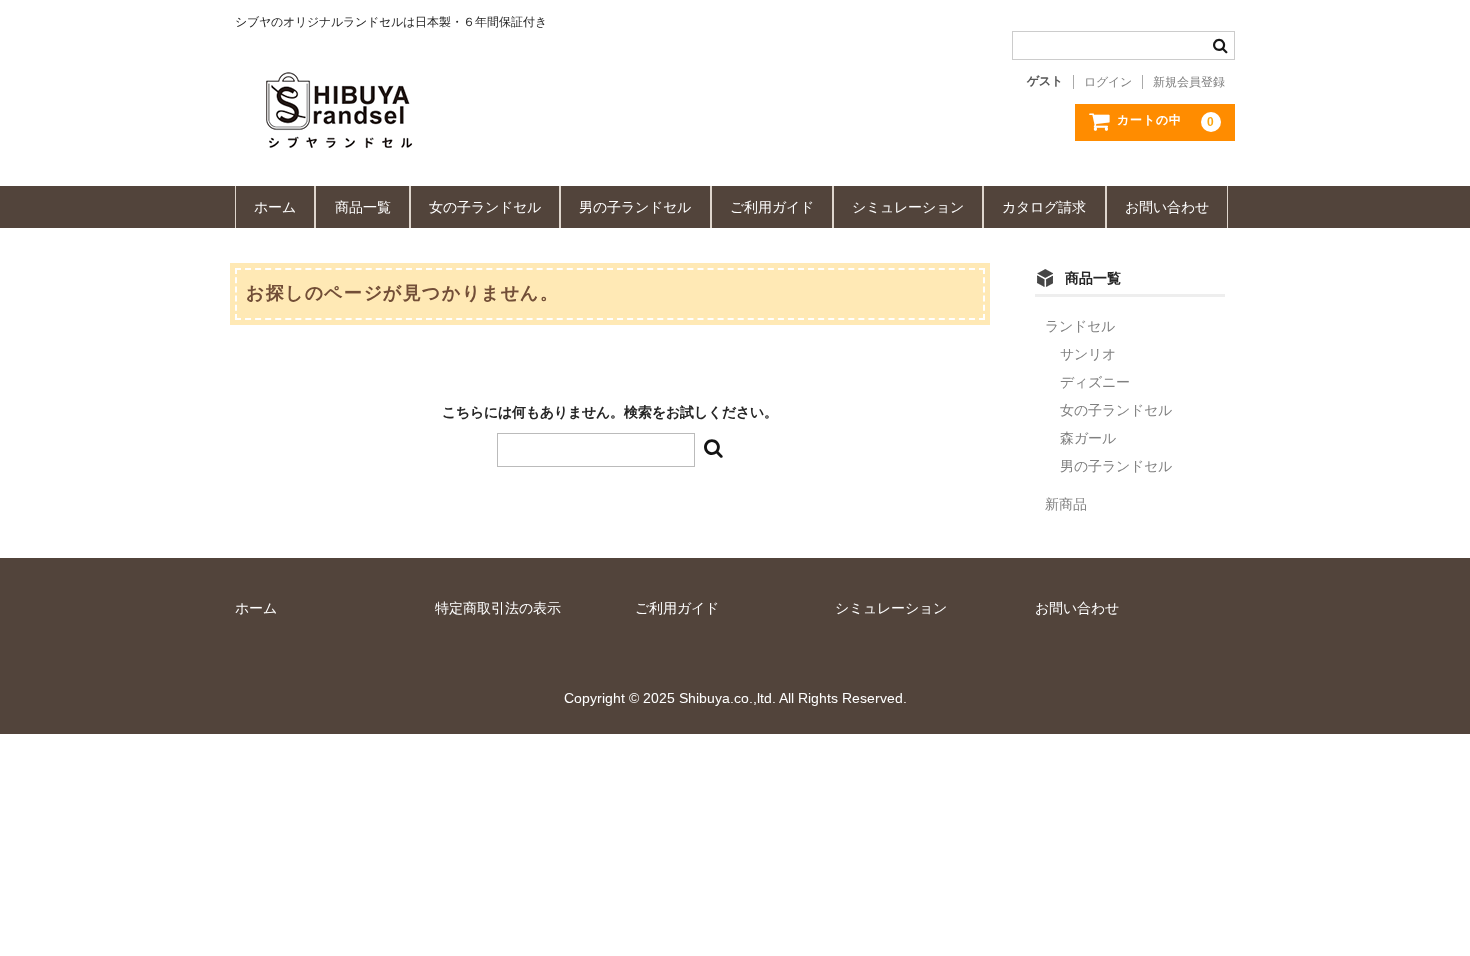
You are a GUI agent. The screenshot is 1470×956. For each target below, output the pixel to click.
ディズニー (1095, 382)
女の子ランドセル (485, 207)
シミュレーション (908, 207)
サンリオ (1088, 354)
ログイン (1108, 82)
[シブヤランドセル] (510, 131)
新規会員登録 (1189, 82)
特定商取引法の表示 (498, 608)
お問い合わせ (1167, 207)
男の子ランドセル (635, 207)
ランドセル (1080, 326)
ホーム (275, 207)
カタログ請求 (1044, 207)
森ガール (1088, 438)
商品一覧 (363, 207)
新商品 (1066, 504)
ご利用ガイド (772, 207)
